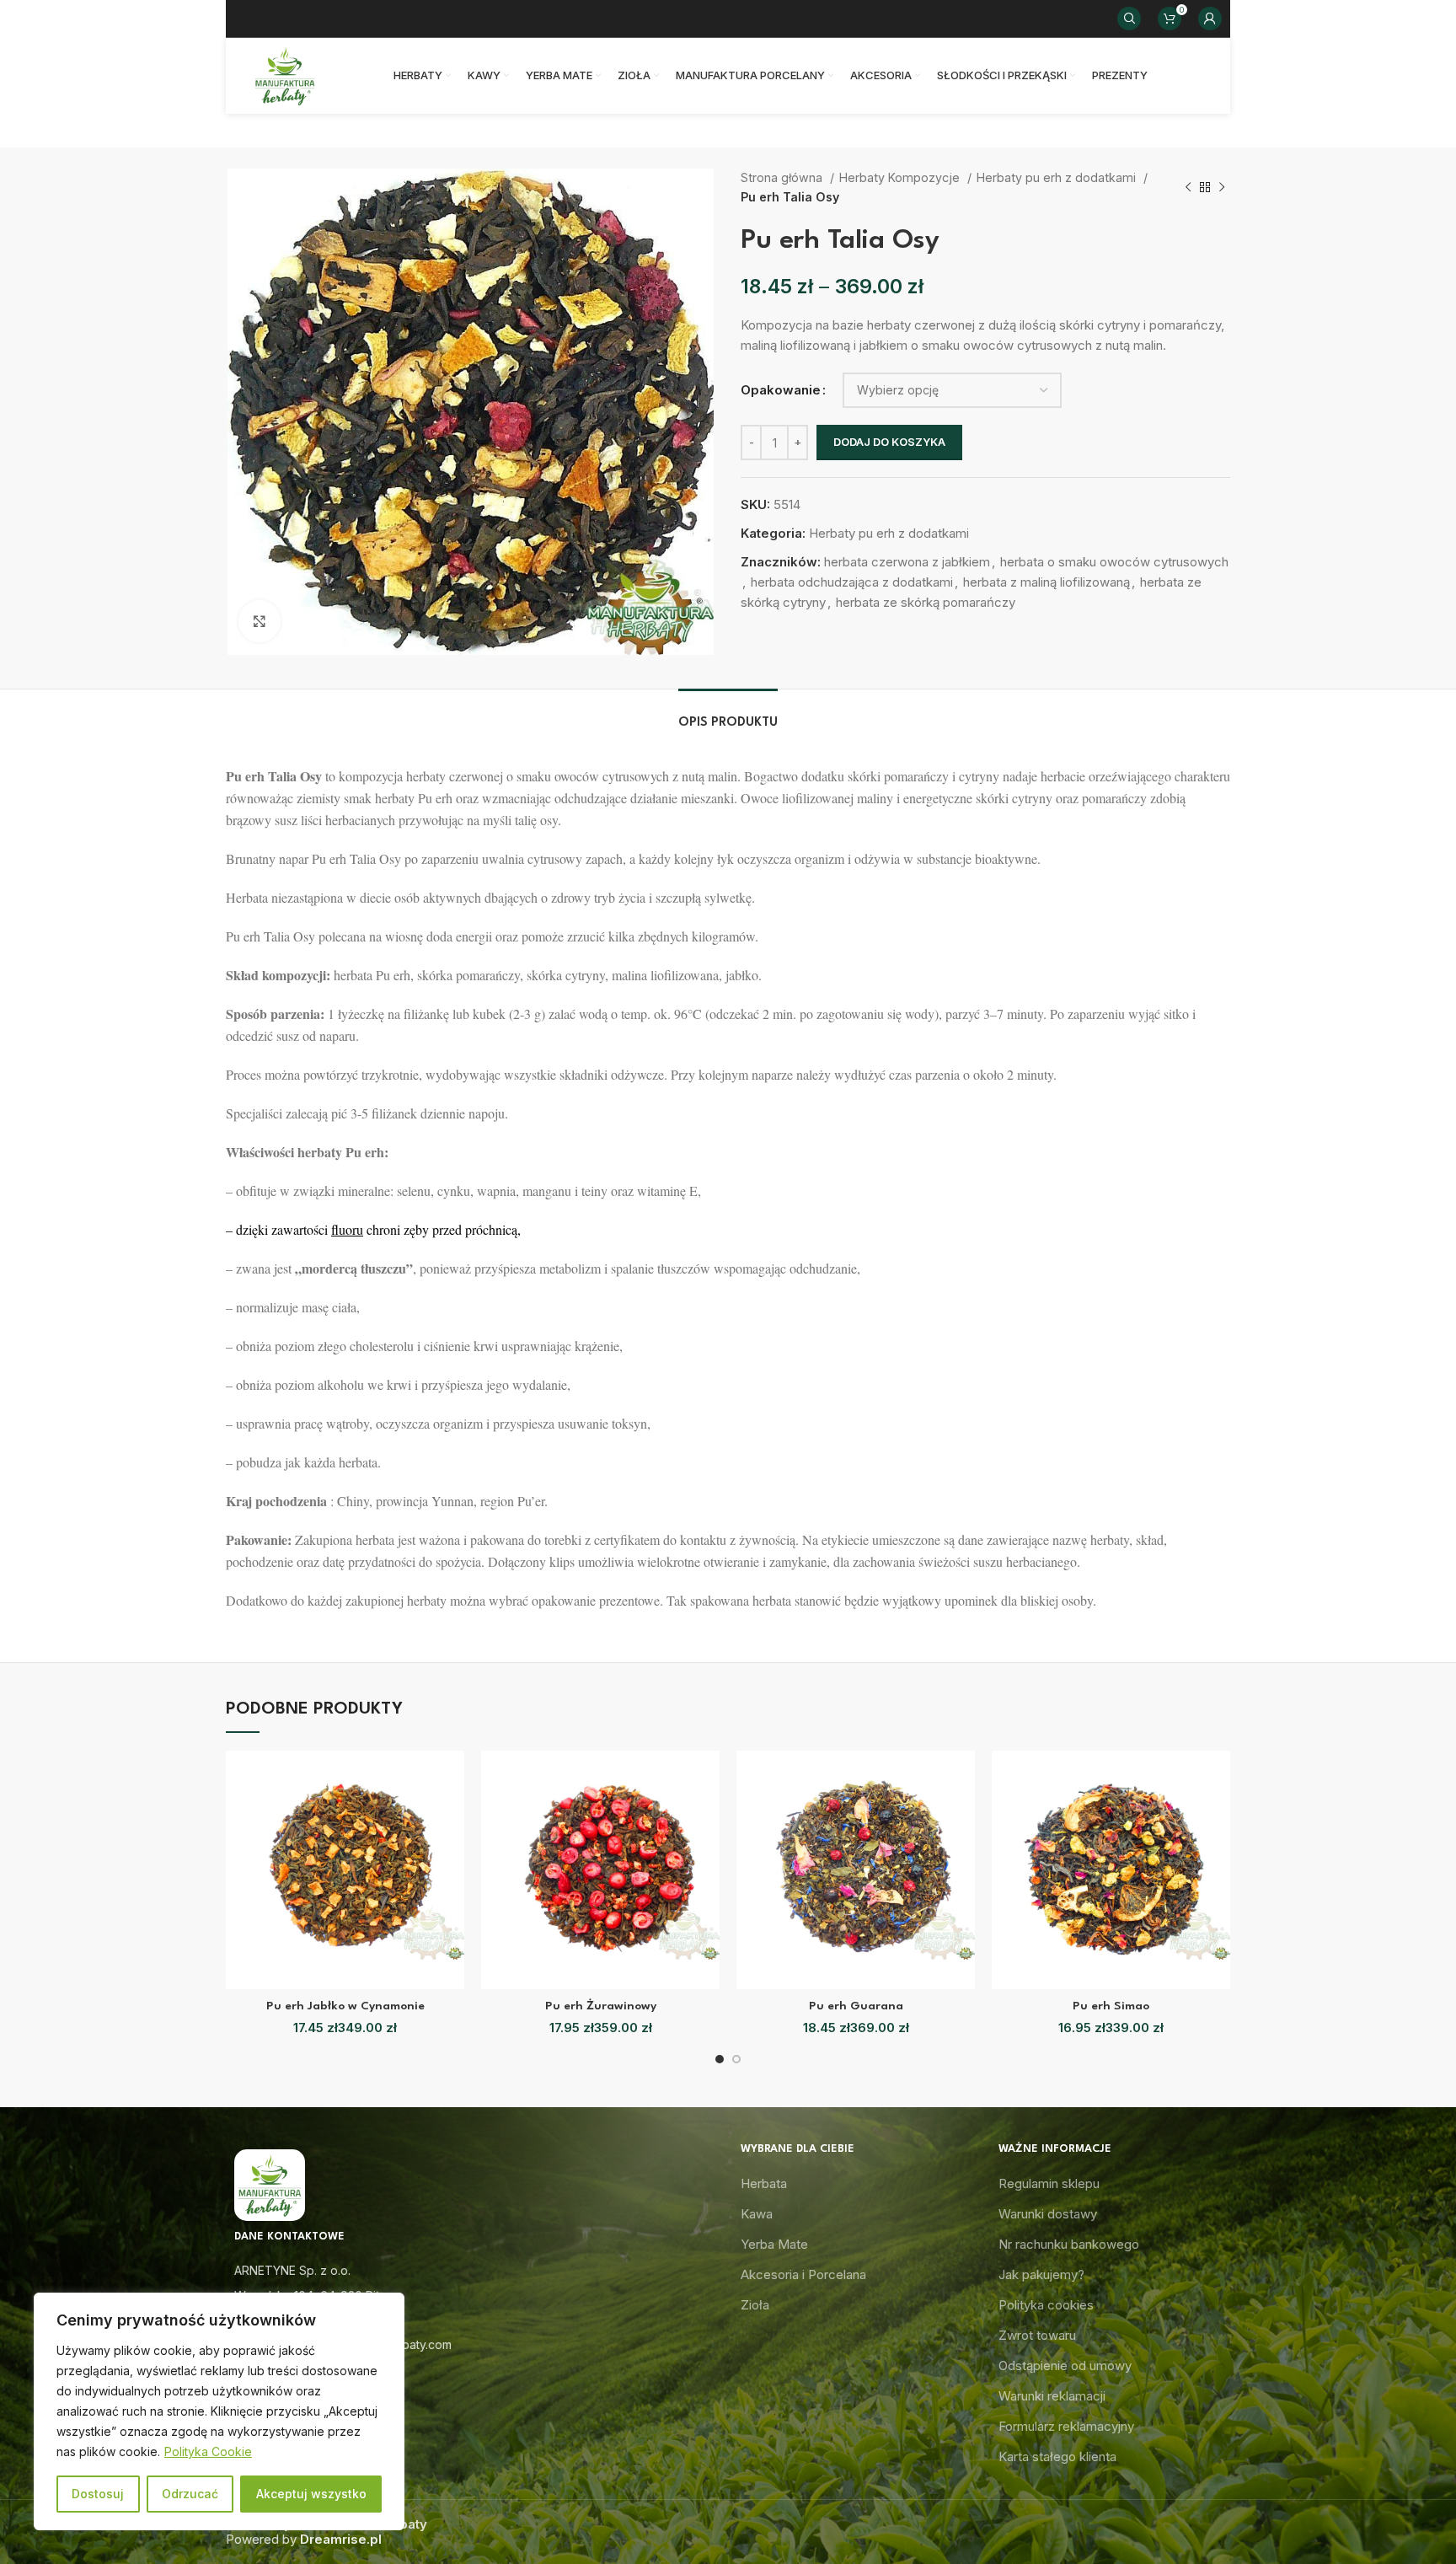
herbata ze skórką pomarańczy (926, 602)
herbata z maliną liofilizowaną (1046, 582)
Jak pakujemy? (1041, 2274)
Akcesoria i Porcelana (803, 2274)
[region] (219, 2411)
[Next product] (1222, 188)
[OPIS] (728, 714)
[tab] (728, 714)
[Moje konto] (1210, 19)
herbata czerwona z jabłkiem (907, 562)
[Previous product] (1188, 188)
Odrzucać (190, 2494)
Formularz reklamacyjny (1066, 2426)
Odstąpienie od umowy (1065, 2366)
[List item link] (471, 2320)
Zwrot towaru (1037, 2335)
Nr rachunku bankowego (1069, 2244)
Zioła (755, 2305)
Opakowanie (781, 390)
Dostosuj (98, 2494)
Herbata (764, 2183)
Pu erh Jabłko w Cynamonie (345, 2006)
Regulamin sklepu (1049, 2183)
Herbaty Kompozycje (901, 177)
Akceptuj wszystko (311, 2494)
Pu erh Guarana (856, 2006)
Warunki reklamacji (1052, 2396)
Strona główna (783, 177)
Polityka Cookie (208, 2451)
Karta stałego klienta (1057, 2457)
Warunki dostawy (1048, 2214)
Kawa (757, 2214)
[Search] (1129, 19)
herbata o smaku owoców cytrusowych (1114, 562)
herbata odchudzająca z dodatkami (852, 582)
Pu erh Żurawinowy (601, 2006)
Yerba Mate (774, 2244)
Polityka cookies (1046, 2305)
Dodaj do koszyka (889, 442)
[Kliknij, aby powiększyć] (260, 621)
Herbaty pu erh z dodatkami (1058, 177)
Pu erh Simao (1111, 2006)
